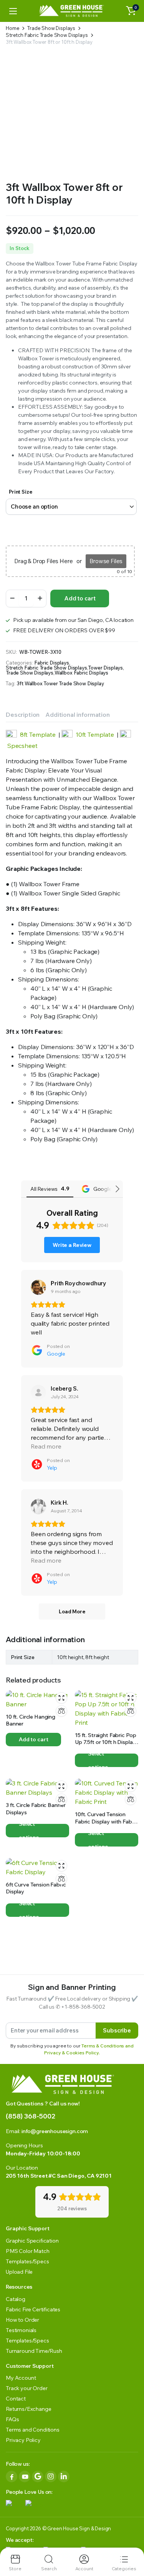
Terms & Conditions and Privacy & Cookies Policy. (89, 2049)
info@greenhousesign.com (55, 2131)
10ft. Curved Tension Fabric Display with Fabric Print (106, 1821)
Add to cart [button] (33, 1739)
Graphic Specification (32, 2241)
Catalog (16, 2299)
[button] (131, 11)
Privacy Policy (23, 2440)
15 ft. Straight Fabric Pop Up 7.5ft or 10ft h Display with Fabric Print (105, 1742)
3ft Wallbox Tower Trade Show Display (60, 684)
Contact (16, 2399)
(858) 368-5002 (31, 2116)
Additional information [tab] (77, 714)
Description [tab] (23, 714)
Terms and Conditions (33, 2430)
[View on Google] (38, 1287)
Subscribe (117, 2030)
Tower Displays (105, 668)
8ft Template (38, 734)
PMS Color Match (28, 2251)
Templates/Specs (27, 2261)
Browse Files (106, 561)
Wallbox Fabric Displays (81, 673)
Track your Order (26, 2388)
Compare (61, 1711)
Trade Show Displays (51, 28)
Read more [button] (46, 1446)
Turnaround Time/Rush (34, 2351)
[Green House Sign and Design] (72, 11)
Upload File (19, 2272)
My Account (21, 2378)
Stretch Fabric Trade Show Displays (47, 35)
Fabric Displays (52, 663)
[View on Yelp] (38, 1392)
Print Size (20, 492)
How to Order (22, 2320)
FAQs (12, 2419)
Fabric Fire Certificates (33, 2309)
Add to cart (80, 598)
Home (12, 28)
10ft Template (95, 734)
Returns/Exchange (28, 2409)
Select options (98, 1760)
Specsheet (22, 746)
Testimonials (21, 2330)
